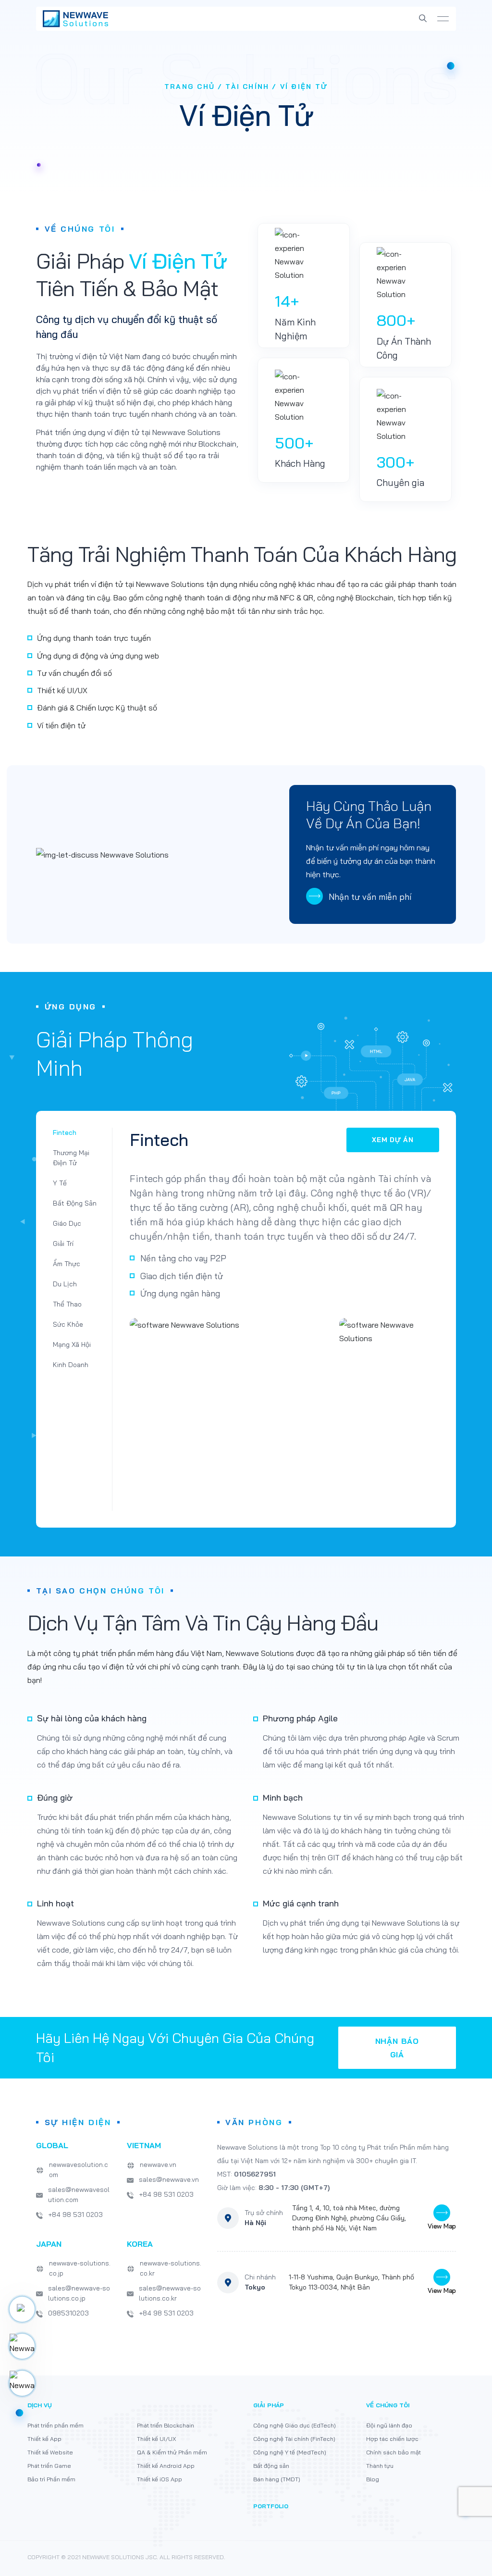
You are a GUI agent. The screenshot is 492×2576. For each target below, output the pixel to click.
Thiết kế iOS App (160, 2479)
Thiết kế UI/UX (156, 2439)
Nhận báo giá (397, 2048)
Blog (373, 2479)
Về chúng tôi (388, 2405)
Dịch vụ (40, 2405)
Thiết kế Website (50, 2452)
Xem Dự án (393, 1140)
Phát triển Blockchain (166, 2425)
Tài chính (247, 87)
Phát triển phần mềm (55, 2425)
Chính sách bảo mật (394, 2452)
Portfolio (271, 2506)
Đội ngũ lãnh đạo (389, 2425)
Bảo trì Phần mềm (51, 2479)
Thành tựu (380, 2466)
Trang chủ (190, 87)
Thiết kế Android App (166, 2466)
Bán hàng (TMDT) (277, 2479)
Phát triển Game (49, 2466)
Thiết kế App (44, 2439)
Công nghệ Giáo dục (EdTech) (295, 2425)
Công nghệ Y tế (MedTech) (290, 2452)
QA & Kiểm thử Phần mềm (172, 2452)
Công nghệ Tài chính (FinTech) (294, 2439)
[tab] (75, 1133)
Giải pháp (269, 2405)
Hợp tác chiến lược (392, 2439)
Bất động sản (271, 2466)
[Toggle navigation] (443, 19)
